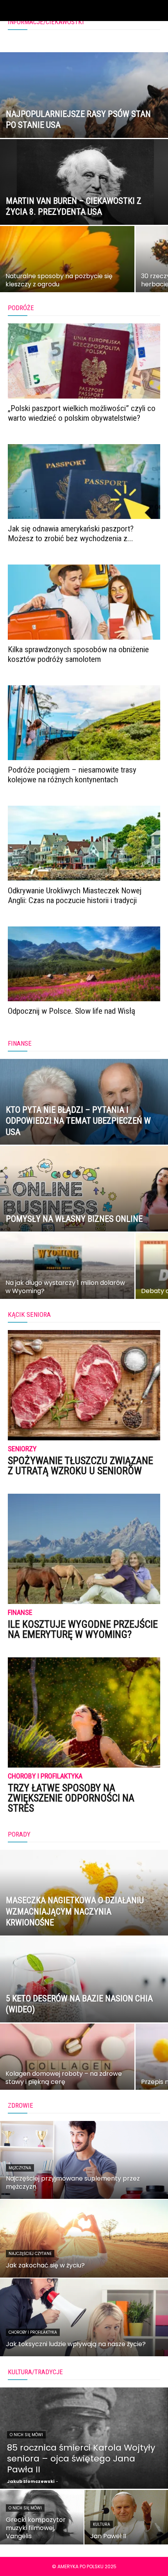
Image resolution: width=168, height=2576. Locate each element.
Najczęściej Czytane (30, 2254)
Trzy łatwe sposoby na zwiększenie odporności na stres (71, 1798)
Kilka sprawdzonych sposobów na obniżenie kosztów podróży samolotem (78, 654)
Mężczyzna (20, 2168)
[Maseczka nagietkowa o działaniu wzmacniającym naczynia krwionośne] (84, 1922)
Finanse (20, 1613)
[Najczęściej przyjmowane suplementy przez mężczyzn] (84, 2160)
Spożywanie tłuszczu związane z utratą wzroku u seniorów (80, 1466)
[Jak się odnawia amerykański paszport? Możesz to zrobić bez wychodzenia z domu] (84, 482)
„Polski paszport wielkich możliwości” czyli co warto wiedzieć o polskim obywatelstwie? (82, 413)
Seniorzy (22, 1449)
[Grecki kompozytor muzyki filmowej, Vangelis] (42, 2517)
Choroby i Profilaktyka (45, 1776)
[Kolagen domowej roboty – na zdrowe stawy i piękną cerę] (67, 2070)
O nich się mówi (26, 2435)
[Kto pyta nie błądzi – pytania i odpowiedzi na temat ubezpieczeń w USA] (84, 1131)
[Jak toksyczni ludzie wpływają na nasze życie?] (84, 2317)
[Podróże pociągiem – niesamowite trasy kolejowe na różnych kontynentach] (84, 723)
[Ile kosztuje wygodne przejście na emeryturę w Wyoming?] (84, 1549)
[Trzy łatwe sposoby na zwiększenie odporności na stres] (84, 1712)
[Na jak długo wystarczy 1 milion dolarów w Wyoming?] (67, 1279)
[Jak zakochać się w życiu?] (84, 2239)
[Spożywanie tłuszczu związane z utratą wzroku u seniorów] (84, 1385)
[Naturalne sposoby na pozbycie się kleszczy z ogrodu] (67, 272)
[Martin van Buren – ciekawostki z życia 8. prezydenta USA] (84, 212)
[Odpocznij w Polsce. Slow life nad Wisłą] (84, 964)
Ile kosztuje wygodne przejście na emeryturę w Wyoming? (83, 1629)
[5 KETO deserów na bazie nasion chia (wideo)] (84, 2009)
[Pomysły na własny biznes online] (84, 1218)
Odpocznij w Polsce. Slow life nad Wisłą (71, 1011)
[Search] (157, 11)
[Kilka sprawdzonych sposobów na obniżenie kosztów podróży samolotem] (84, 602)
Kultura (102, 2524)
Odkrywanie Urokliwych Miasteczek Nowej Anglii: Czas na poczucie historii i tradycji (75, 895)
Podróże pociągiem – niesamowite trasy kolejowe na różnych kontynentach (72, 775)
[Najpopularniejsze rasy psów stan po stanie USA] (84, 125)
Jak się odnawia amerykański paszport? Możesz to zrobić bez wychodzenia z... (71, 534)
